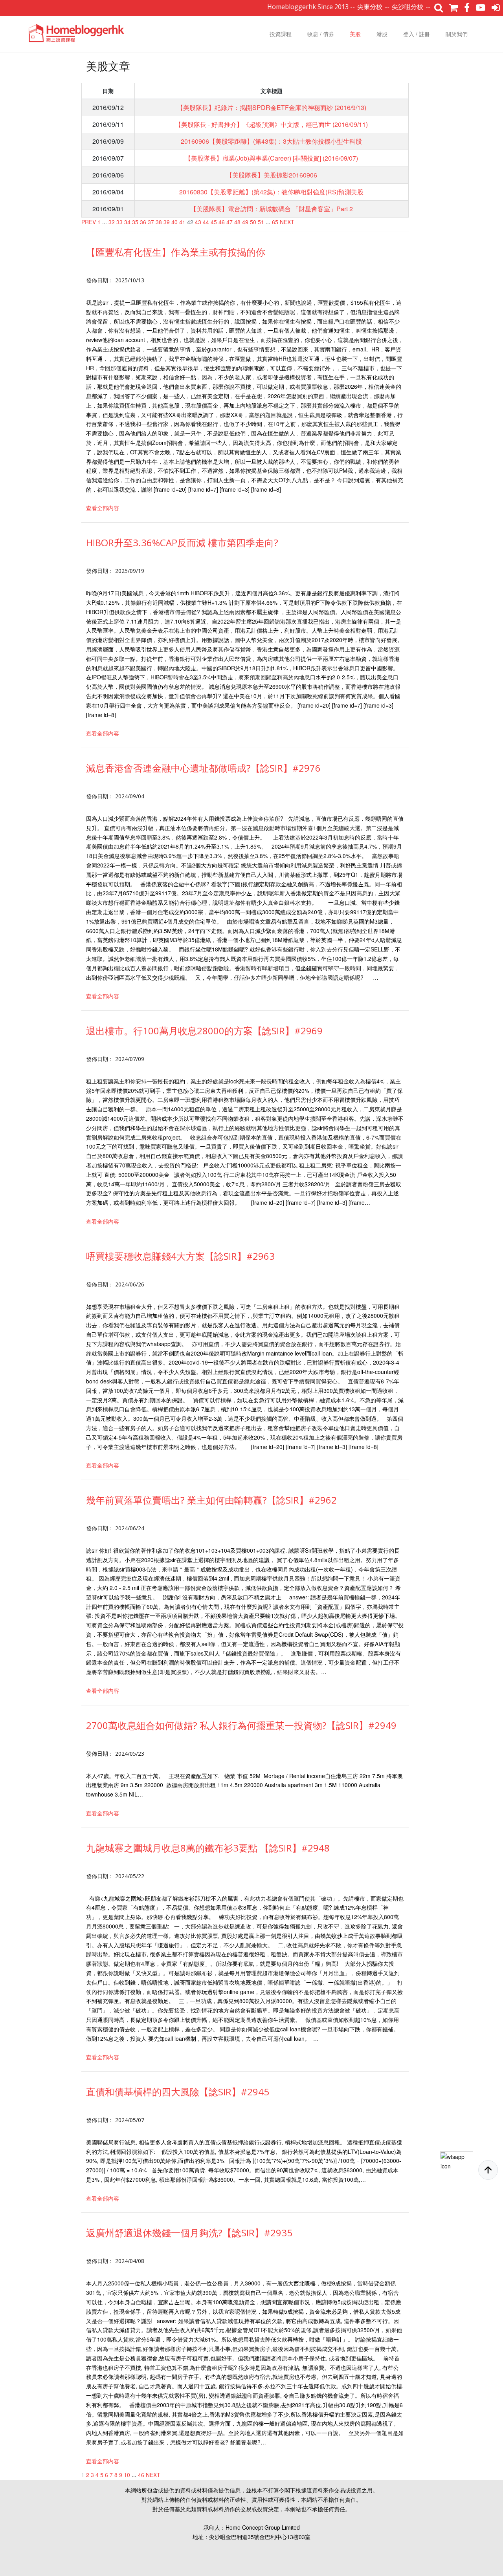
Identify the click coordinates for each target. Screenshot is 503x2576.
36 (143, 222)
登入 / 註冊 (417, 34)
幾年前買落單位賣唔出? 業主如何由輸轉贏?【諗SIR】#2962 (211, 1500)
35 (135, 222)
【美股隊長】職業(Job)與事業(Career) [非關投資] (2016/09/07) (271, 158)
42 (190, 222)
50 (253, 222)
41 (182, 222)
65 (275, 222)
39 (167, 222)
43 (198, 222)
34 (127, 222)
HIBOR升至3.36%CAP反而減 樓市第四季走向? (182, 542)
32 (112, 222)
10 (127, 2475)
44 (206, 222)
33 (119, 222)
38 (159, 222)
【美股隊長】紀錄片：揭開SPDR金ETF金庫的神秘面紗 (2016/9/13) (272, 107)
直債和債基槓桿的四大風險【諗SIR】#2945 (178, 2092)
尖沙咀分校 (360, 7)
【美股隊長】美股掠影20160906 (272, 175)
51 (261, 222)
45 (214, 222)
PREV (89, 222)
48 (237, 222)
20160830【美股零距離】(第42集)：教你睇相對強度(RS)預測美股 (271, 192)
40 (174, 222)
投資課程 (281, 34)
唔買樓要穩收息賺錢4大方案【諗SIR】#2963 (180, 1256)
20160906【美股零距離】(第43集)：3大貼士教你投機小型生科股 (271, 141)
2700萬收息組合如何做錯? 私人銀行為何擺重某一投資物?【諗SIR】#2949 (241, 1725)
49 (245, 222)
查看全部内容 (103, 508)
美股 (355, 34)
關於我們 (457, 34)
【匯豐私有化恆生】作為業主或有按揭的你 (176, 252)
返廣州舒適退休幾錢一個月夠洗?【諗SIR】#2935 (189, 2233)
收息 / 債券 (321, 34)
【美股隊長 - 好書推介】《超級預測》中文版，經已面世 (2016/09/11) (271, 124)
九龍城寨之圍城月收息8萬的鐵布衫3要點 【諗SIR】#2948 (208, 1848)
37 (151, 222)
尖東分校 (323, 7)
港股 (382, 34)
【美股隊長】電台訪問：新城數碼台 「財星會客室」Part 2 (272, 209)
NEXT (287, 222)
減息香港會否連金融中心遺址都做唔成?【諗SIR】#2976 (203, 768)
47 (229, 222)
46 (222, 222)
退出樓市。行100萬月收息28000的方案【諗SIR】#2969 (204, 1031)
